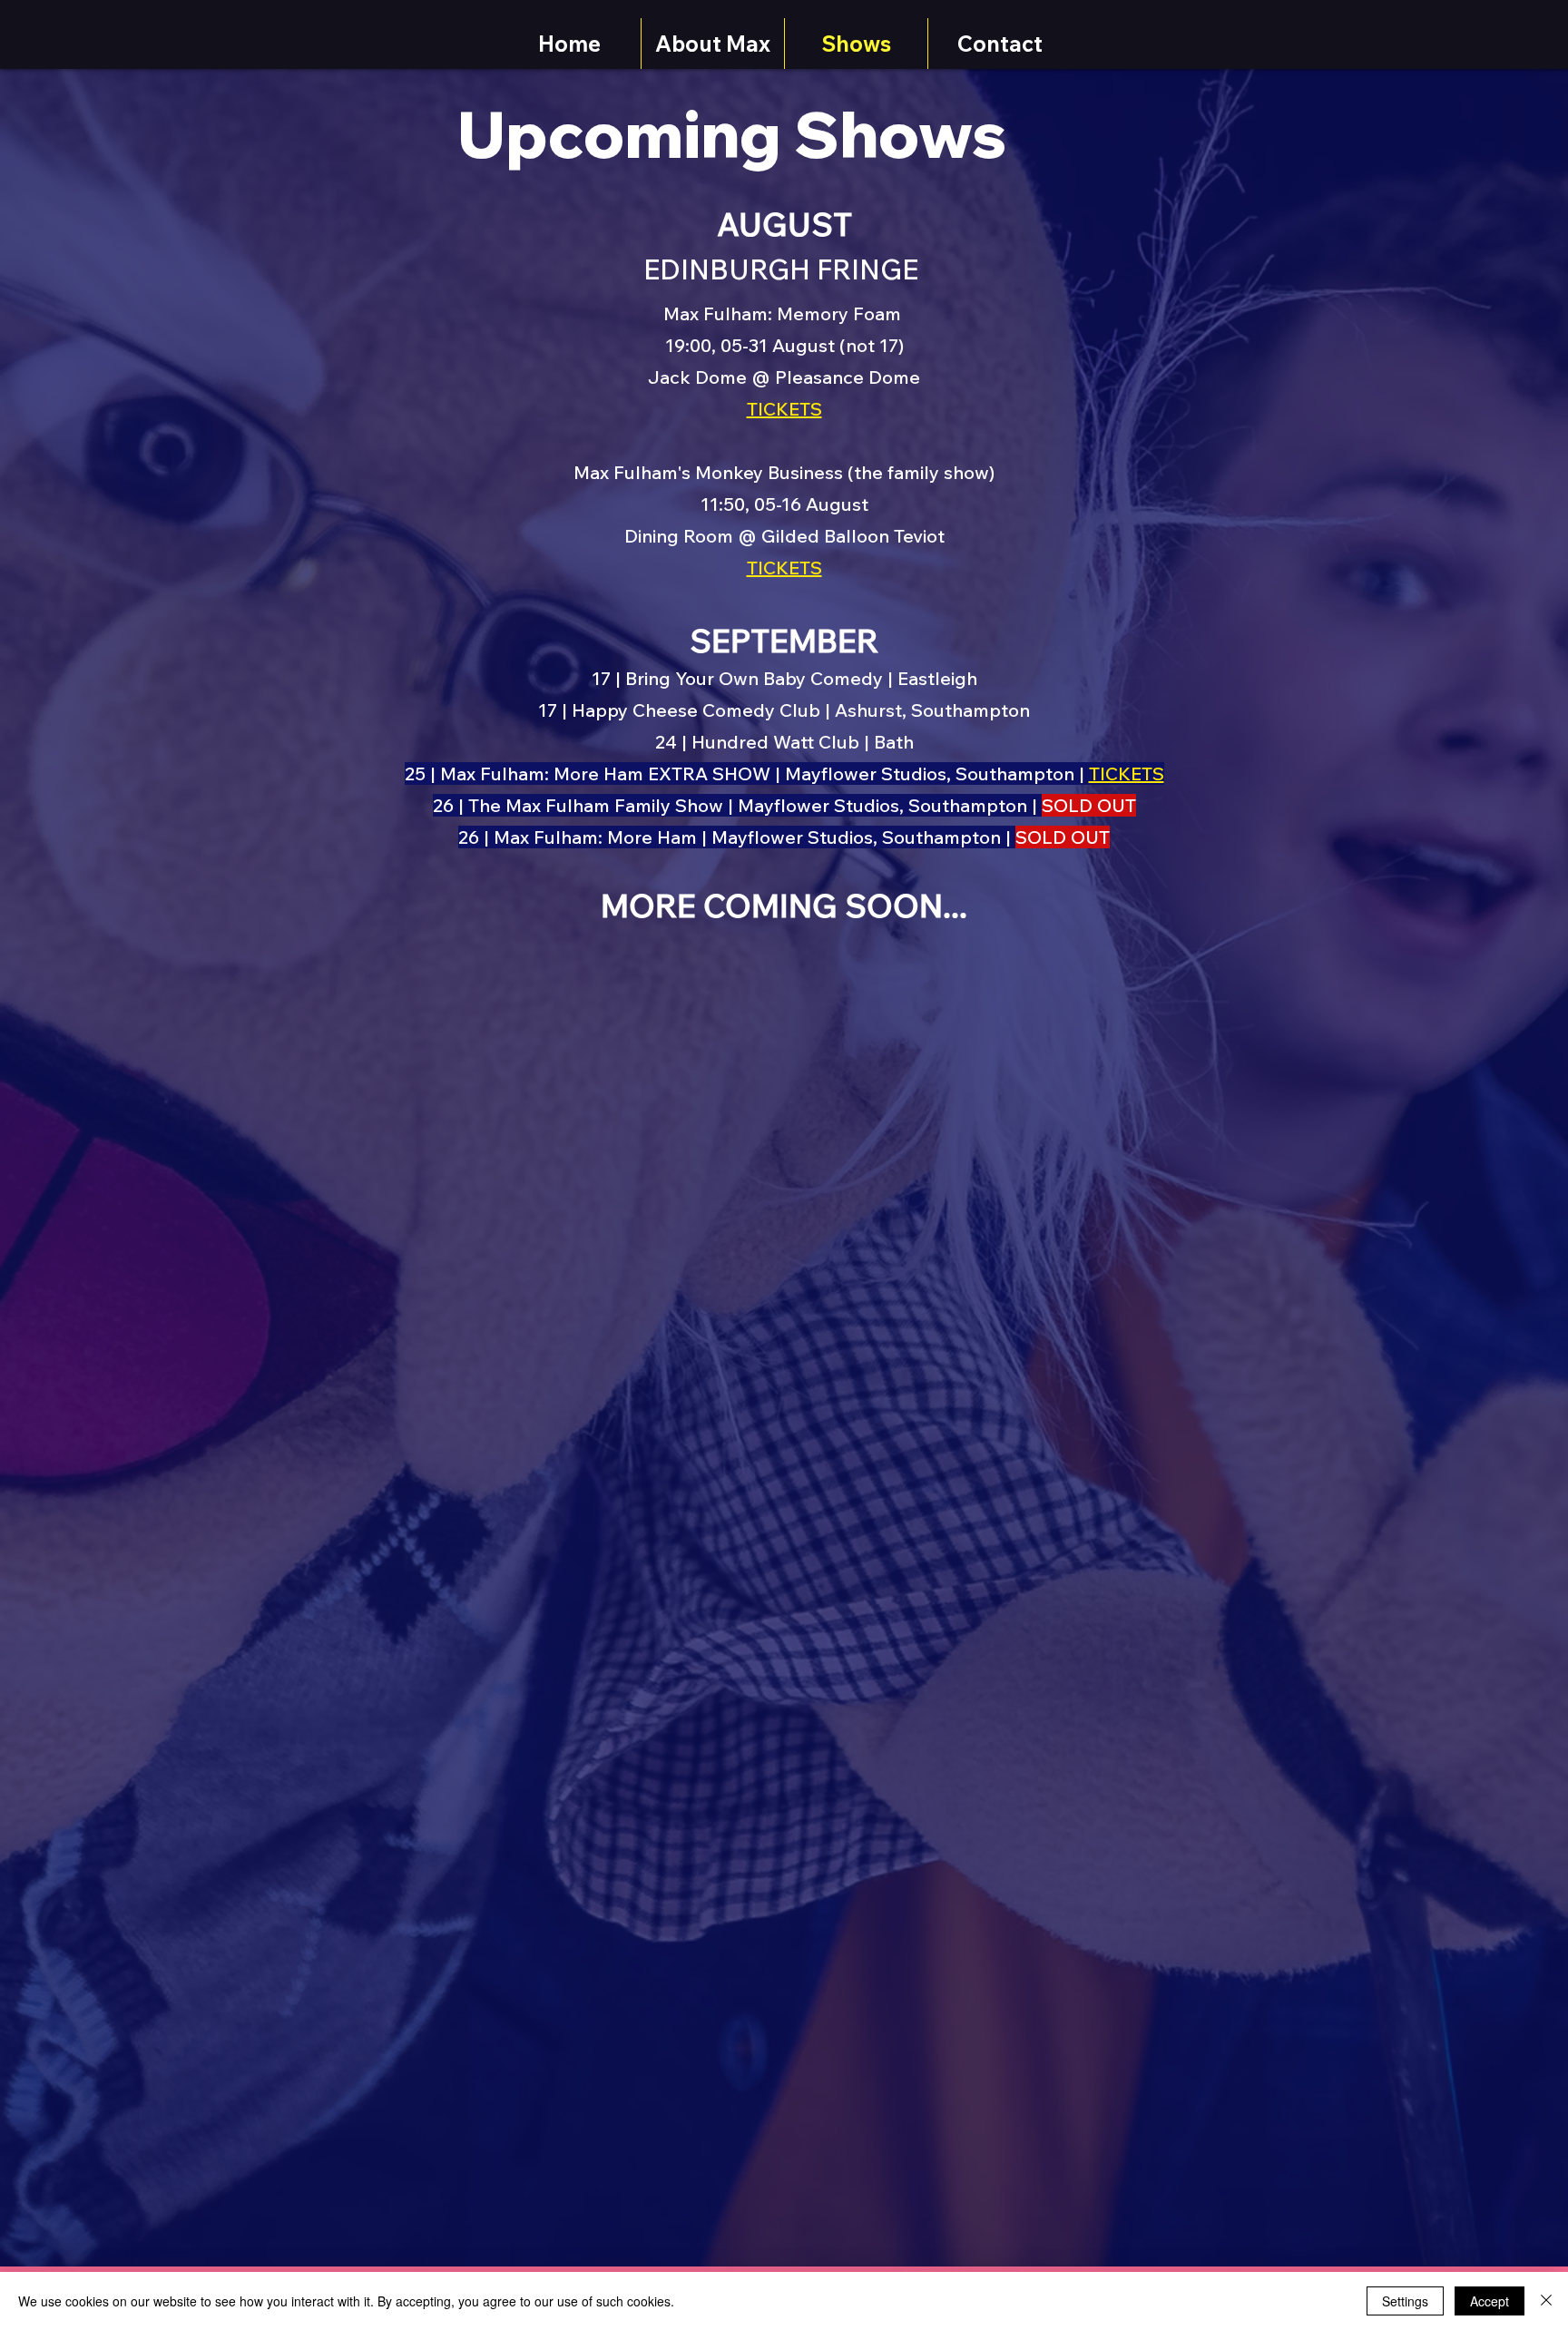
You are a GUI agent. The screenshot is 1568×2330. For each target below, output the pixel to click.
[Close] (1546, 2301)
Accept (1490, 2301)
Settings (1405, 2301)
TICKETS (1127, 773)
